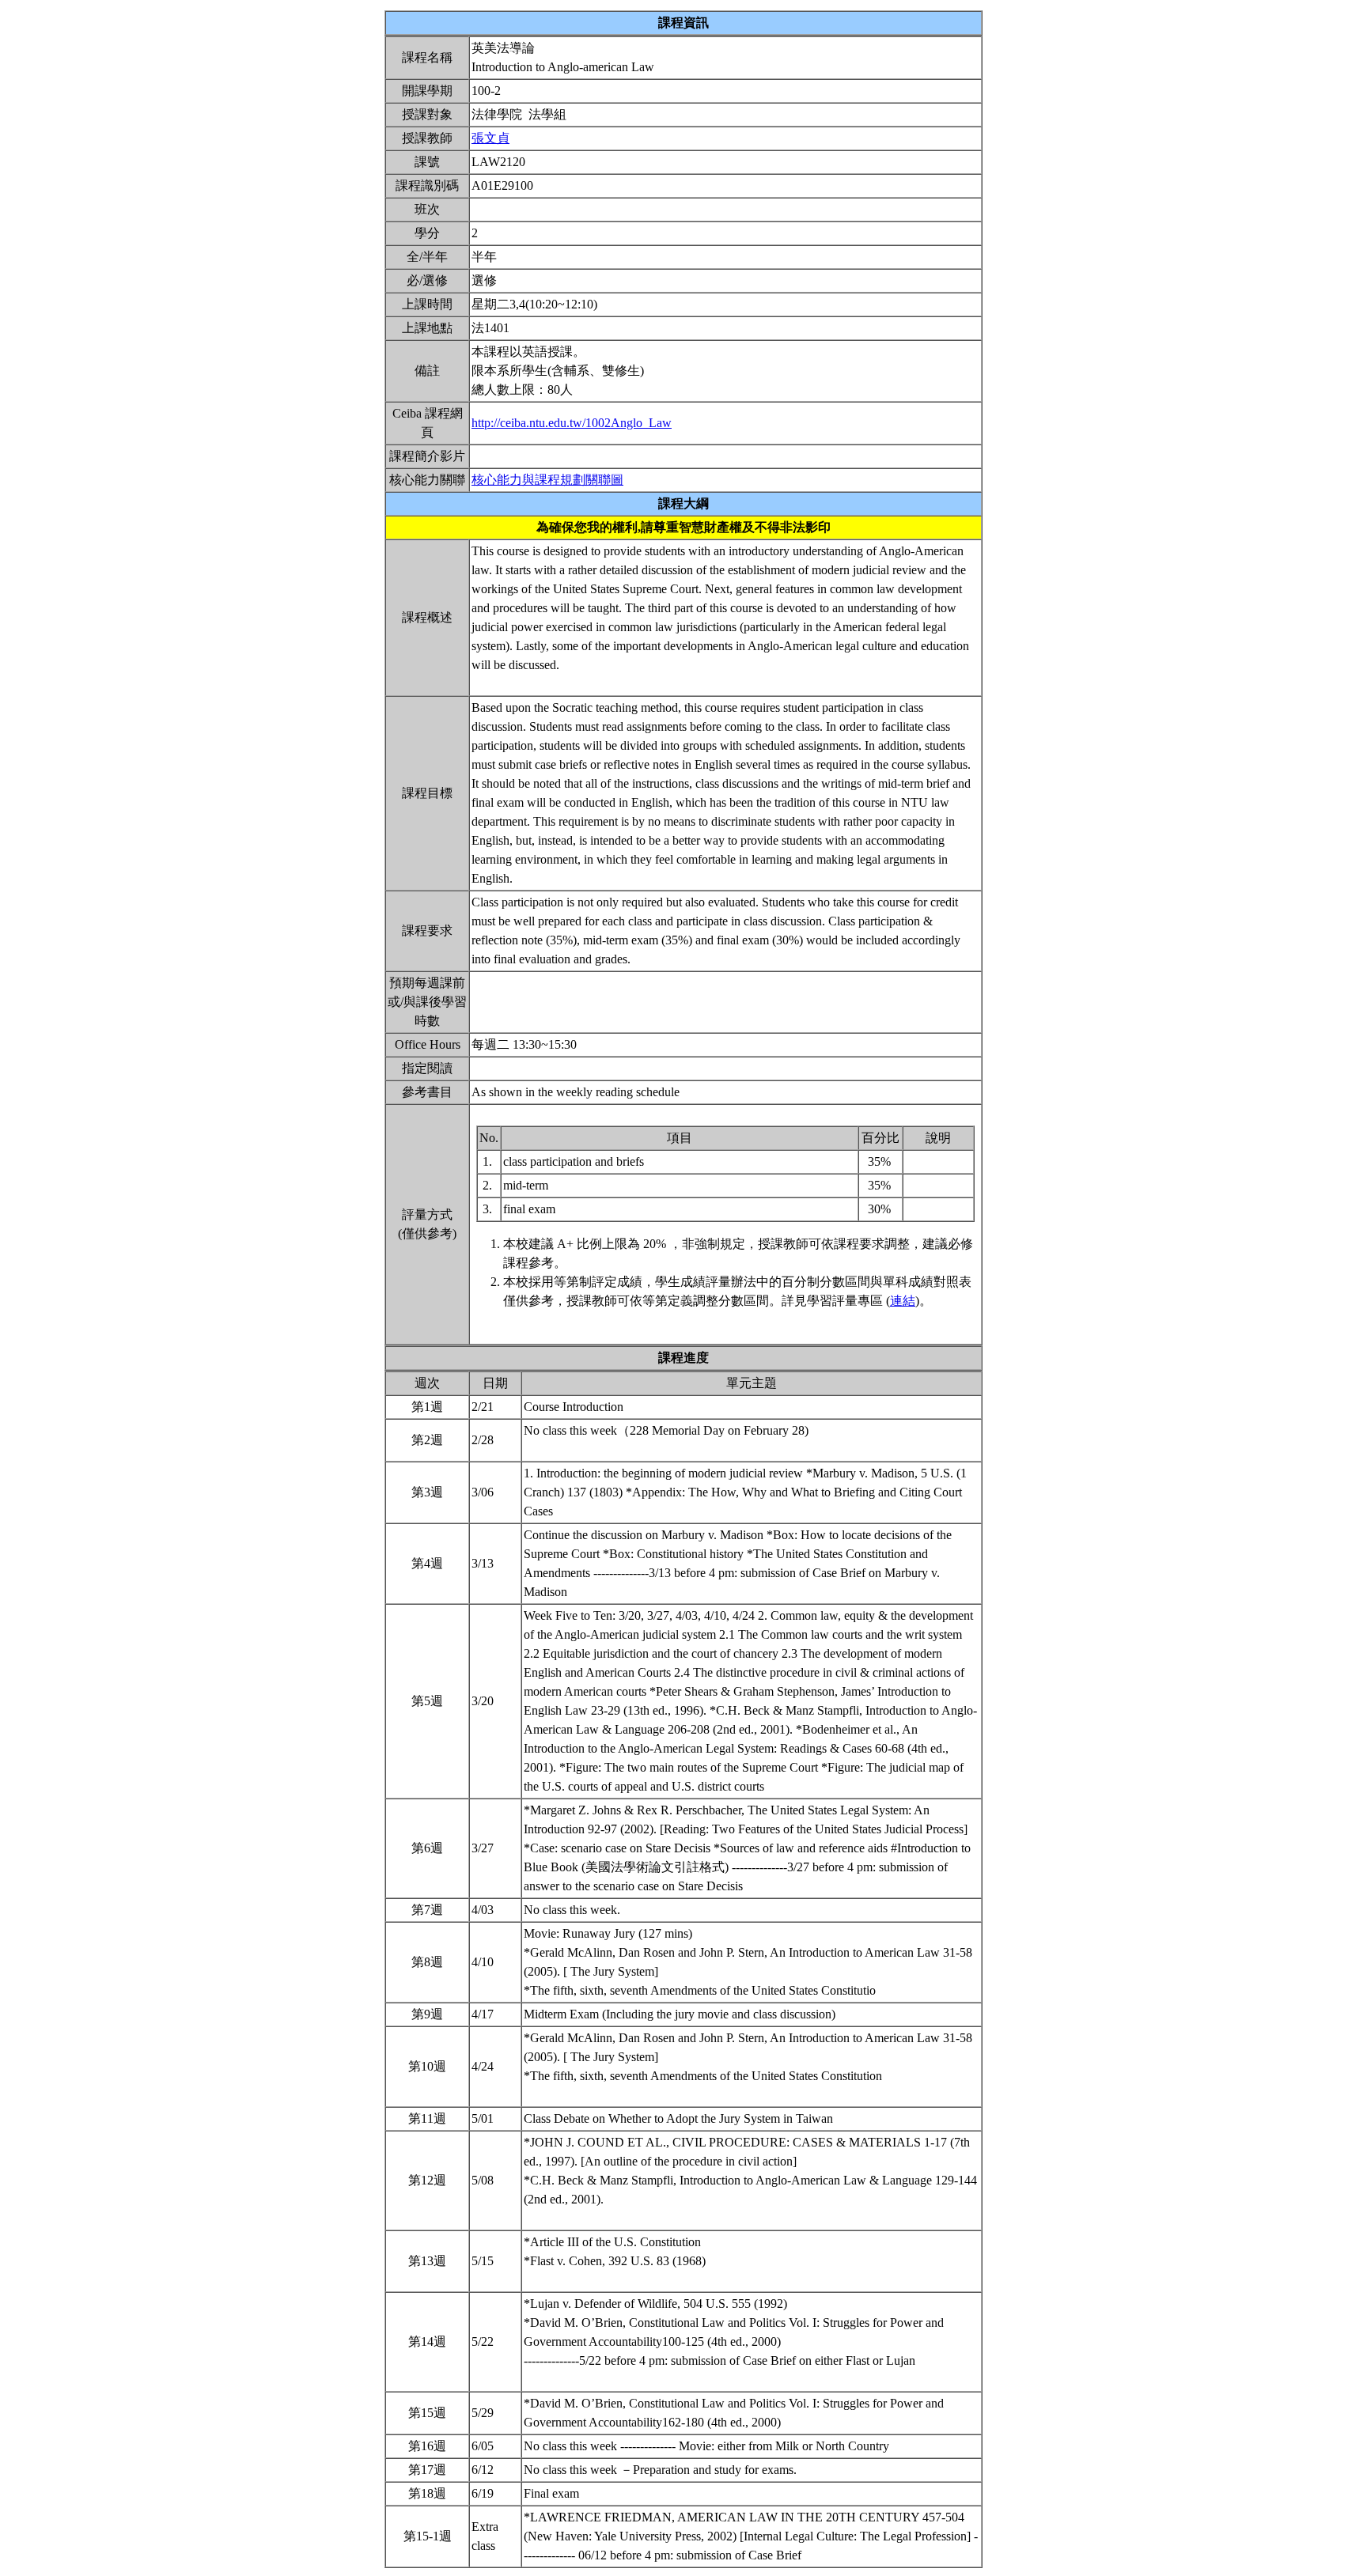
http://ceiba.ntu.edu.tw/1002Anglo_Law (572, 423)
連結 (903, 1301)
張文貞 (490, 138)
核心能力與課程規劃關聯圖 (547, 480)
